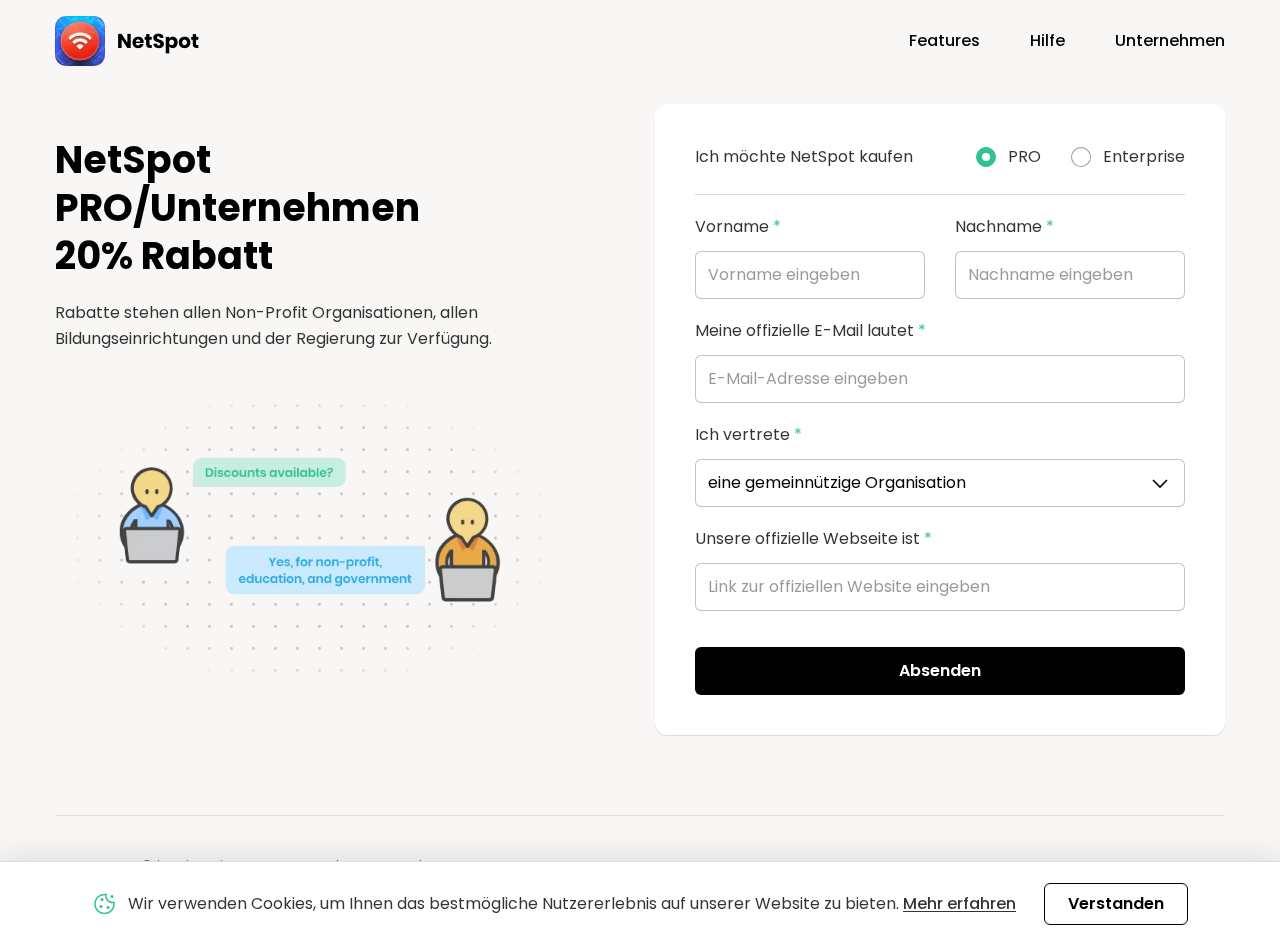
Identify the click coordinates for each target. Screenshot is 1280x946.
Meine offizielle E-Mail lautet (810, 330)
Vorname (738, 226)
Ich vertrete (748, 434)
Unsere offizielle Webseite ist (813, 538)
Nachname (1004, 226)
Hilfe (1047, 40)
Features (944, 40)
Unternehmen (1170, 40)
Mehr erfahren (959, 903)
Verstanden (1116, 903)
